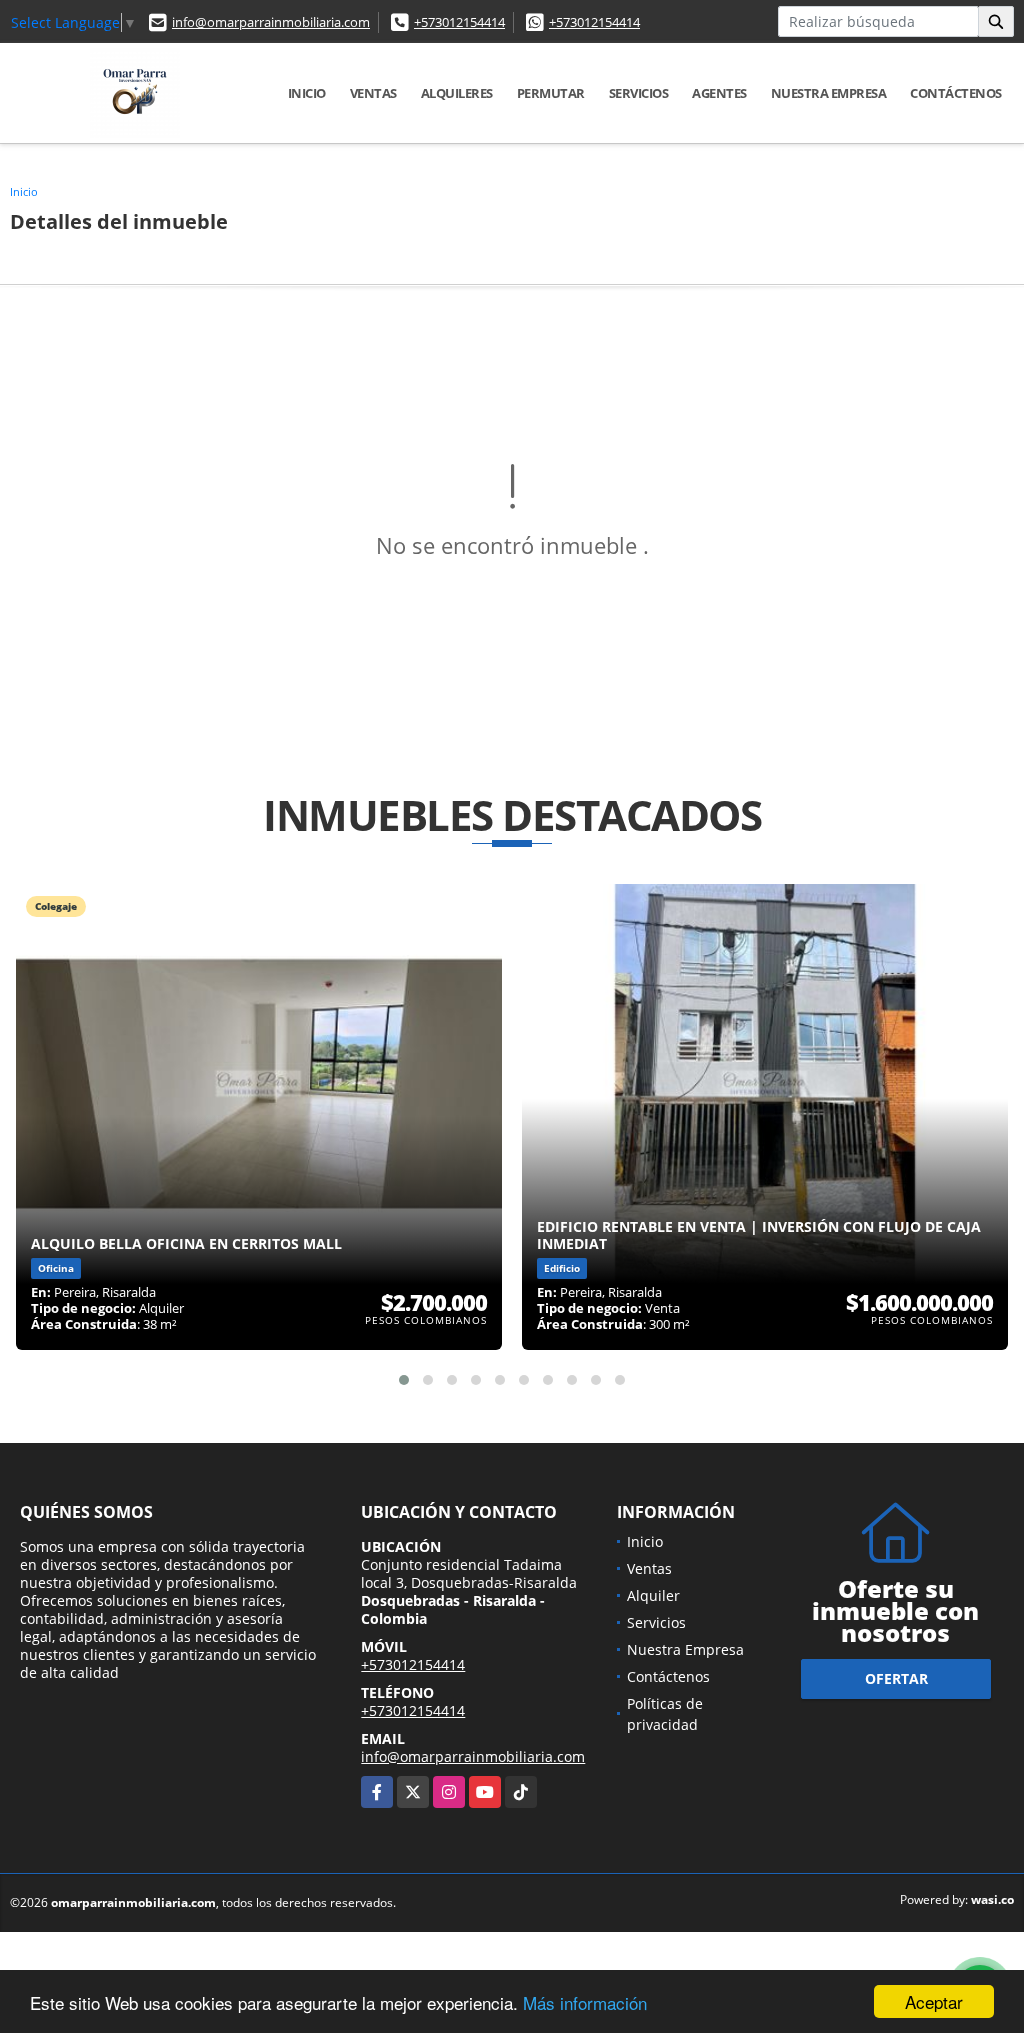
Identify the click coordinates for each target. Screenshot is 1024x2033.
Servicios (639, 93)
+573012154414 (459, 22)
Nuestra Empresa (829, 93)
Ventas (373, 93)
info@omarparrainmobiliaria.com (271, 22)
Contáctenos (956, 93)
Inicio (307, 93)
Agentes (719, 93)
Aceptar (934, 2001)
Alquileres (457, 93)
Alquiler (653, 1595)
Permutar (551, 93)
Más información (585, 2002)
